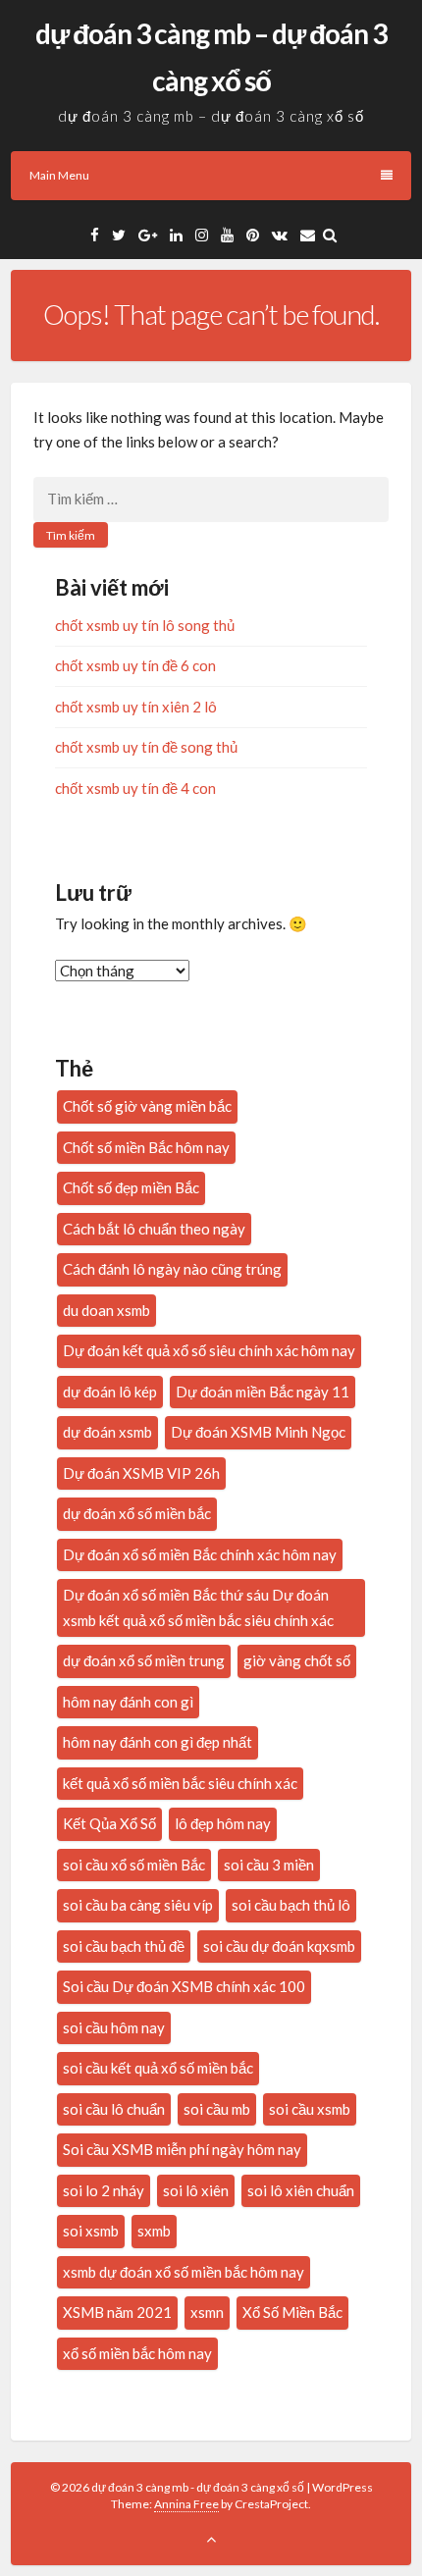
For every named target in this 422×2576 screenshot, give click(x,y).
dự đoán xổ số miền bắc (137, 1513)
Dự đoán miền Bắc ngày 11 (263, 1392)
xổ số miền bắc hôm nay (137, 2353)
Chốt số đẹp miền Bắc (131, 1187)
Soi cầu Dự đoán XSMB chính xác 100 (184, 1986)
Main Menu (59, 175)
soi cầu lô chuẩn (114, 2109)
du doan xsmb (106, 1310)
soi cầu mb (217, 2109)
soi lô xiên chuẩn (301, 2190)
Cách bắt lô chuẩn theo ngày (154, 1229)
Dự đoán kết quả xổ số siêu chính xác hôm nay (209, 1350)
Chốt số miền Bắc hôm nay (146, 1147)
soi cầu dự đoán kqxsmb (279, 1946)
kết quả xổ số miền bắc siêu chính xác (180, 1783)
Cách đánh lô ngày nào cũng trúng (172, 1269)
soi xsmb (91, 2231)
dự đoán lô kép (110, 1392)
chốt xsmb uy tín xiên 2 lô (136, 707)
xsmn (207, 2312)
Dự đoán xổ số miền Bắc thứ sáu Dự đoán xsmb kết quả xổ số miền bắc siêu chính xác (198, 1607)
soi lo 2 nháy (104, 2190)
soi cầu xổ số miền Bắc (134, 1865)
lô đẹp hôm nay (223, 1823)
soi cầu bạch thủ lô (291, 1905)
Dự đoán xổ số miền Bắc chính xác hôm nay (200, 1554)
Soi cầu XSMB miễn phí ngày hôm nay (182, 2149)
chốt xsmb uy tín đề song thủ (146, 747)
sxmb (154, 2231)
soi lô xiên (196, 2190)
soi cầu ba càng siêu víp (138, 1905)
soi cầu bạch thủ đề (124, 1946)
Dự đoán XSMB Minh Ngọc (258, 1432)
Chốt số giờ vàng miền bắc (147, 1106)
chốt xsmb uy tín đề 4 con (135, 788)
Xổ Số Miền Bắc (292, 2312)
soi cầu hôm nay (114, 2027)
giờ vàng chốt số (297, 1660)
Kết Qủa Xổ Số (109, 1823)
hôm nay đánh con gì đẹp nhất (158, 1742)
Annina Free (186, 2504)
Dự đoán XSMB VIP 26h (141, 1473)
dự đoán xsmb (107, 1432)
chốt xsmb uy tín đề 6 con (135, 665)
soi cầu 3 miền (269, 1865)
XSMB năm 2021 (117, 2312)
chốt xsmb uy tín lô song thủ (145, 625)
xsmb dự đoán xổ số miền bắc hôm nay (184, 2272)
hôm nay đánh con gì (128, 1702)
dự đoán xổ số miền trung (144, 1660)
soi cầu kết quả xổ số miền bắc (158, 2068)
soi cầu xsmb (310, 2109)
